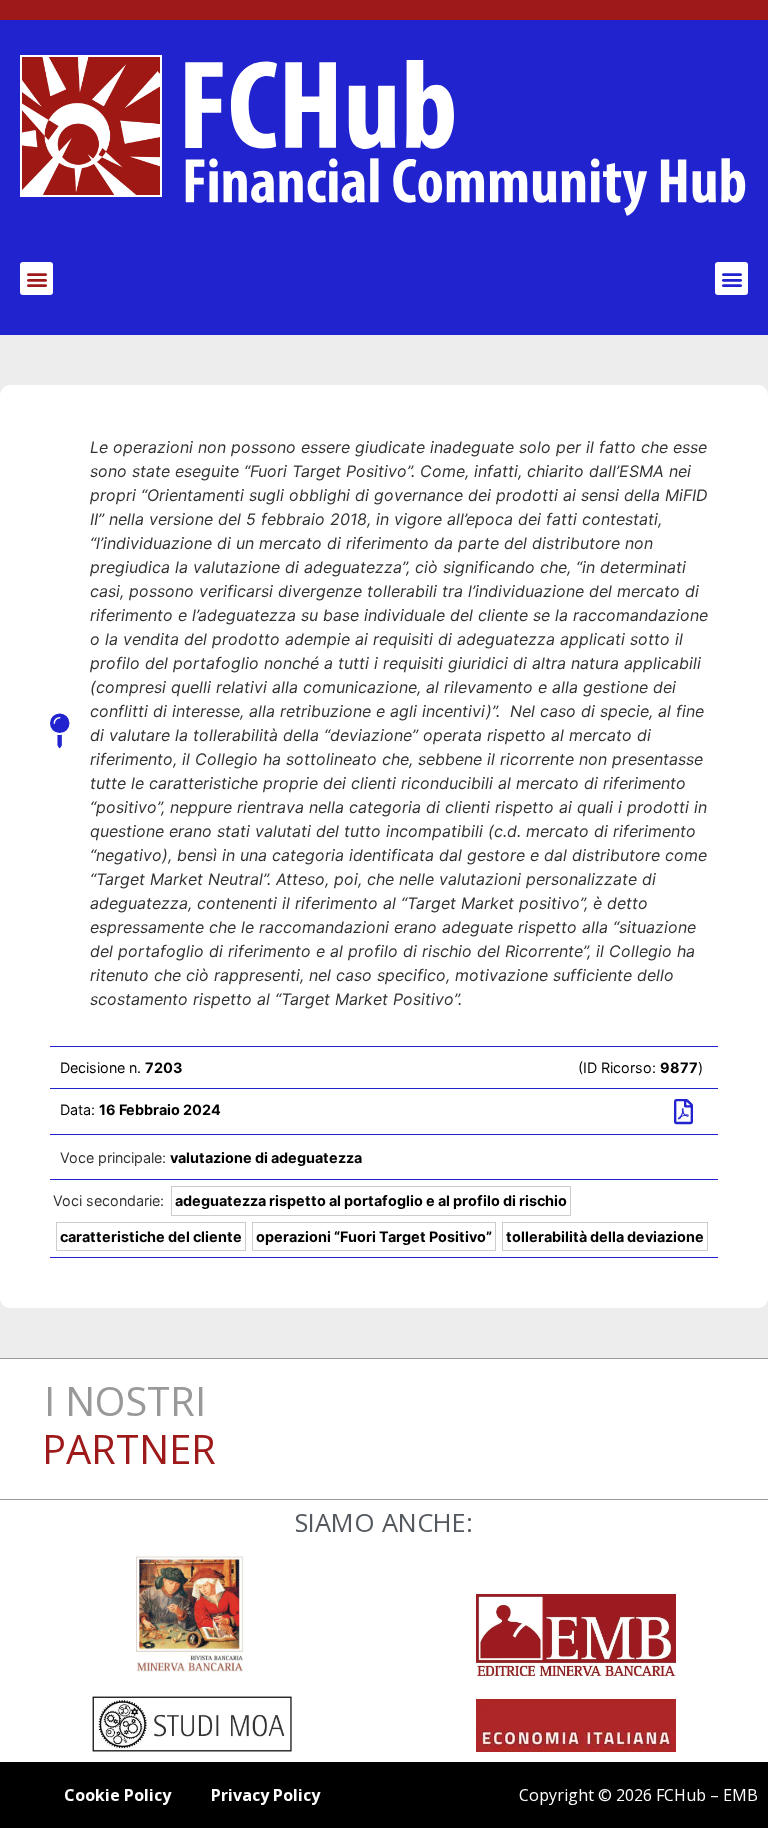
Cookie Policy (117, 1795)
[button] (36, 278)
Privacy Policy (265, 1795)
